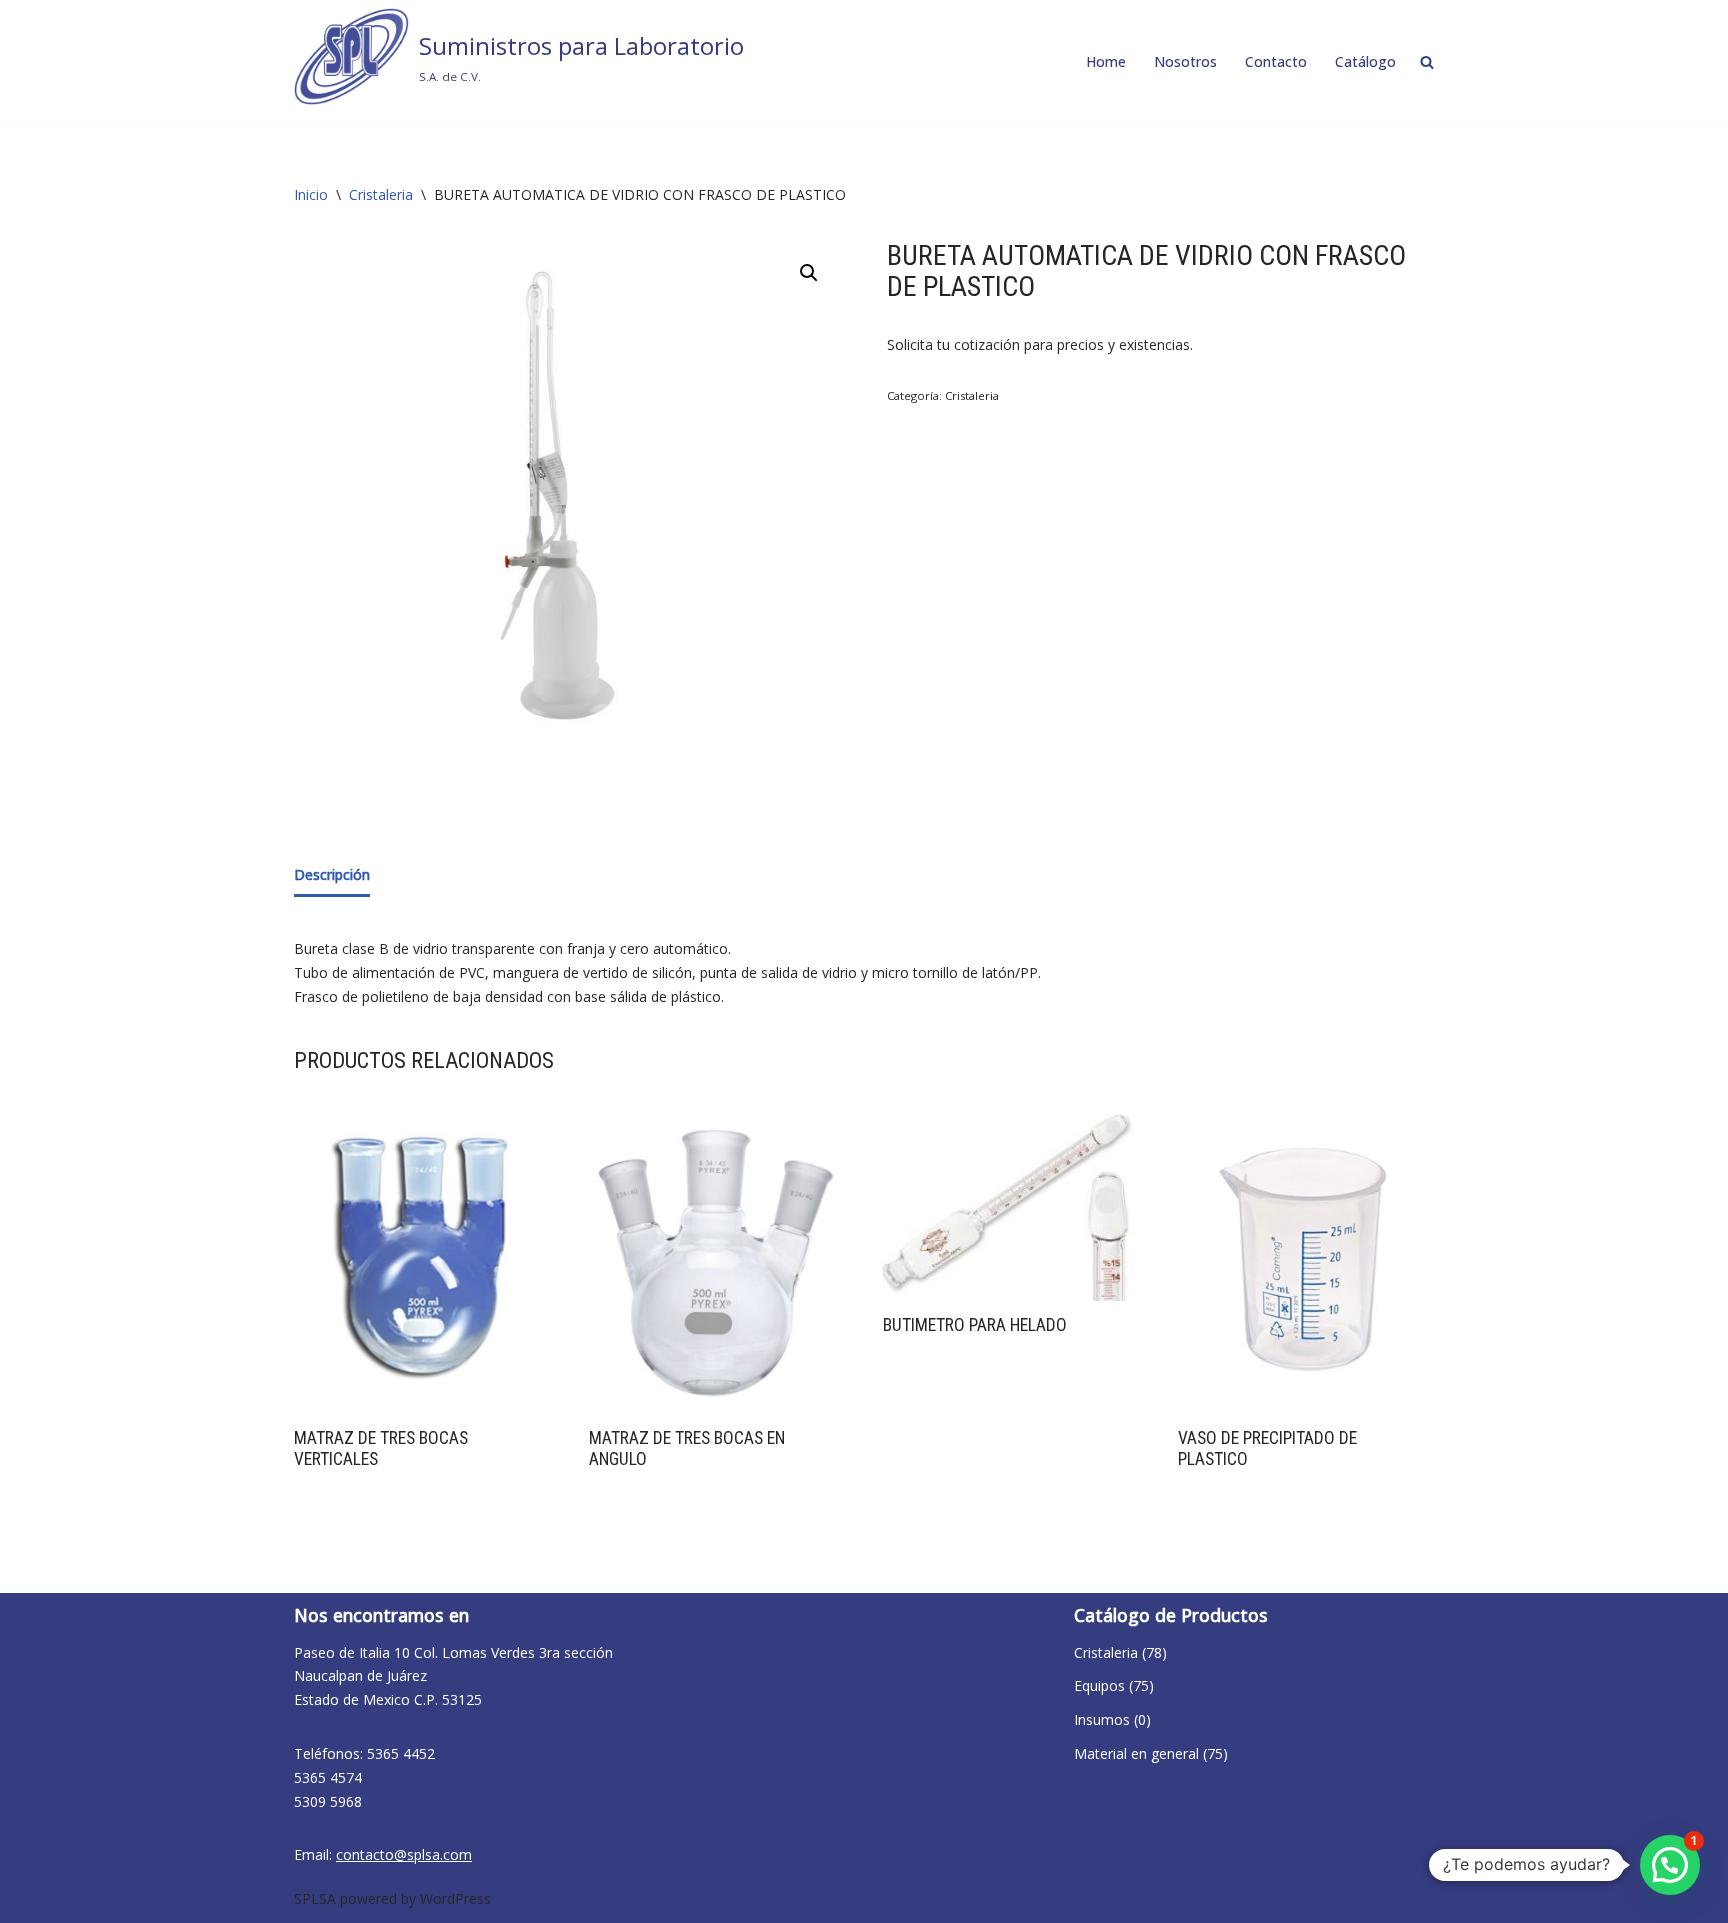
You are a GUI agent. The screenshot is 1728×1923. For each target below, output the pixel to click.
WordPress (455, 1898)
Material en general (1136, 1753)
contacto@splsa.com (404, 1854)
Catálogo (1365, 61)
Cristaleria (381, 194)
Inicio (311, 194)
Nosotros (1185, 61)
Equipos (1099, 1685)
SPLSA (315, 1898)
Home (1106, 61)
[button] (809, 273)
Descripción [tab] (332, 874)
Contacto (1276, 61)
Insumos (1102, 1719)
